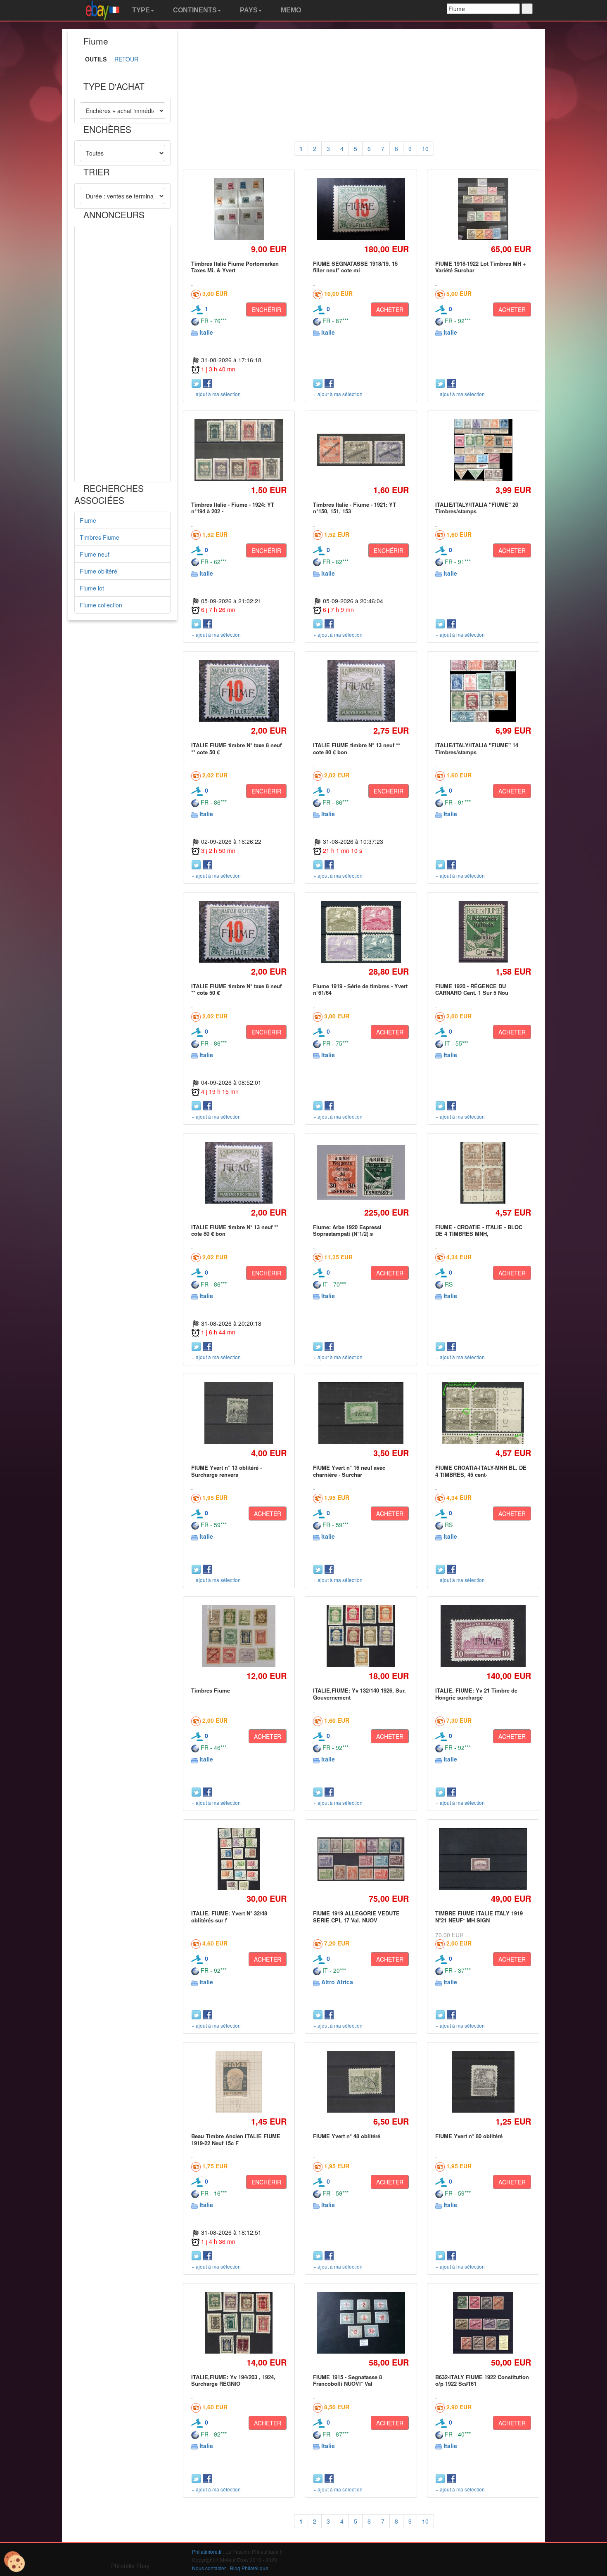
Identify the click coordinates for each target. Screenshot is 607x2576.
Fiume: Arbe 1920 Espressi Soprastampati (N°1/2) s (347, 1230)
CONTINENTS (194, 10)
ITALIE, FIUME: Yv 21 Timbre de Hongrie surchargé (476, 1694)
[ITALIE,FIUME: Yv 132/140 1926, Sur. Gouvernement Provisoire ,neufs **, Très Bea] (361, 1636)
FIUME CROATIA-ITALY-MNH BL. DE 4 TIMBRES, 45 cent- (481, 1471)
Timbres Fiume (100, 537)
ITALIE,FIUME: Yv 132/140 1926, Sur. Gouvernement (359, 1694)
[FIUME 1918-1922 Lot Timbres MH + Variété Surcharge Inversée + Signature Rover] (483, 209)
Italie (206, 332)
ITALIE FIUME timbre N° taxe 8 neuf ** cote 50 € (236, 748)
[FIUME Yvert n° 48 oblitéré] (361, 2082)
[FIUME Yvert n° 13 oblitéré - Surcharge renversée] (239, 1413)
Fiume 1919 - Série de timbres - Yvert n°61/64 (360, 989)
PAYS (248, 10)
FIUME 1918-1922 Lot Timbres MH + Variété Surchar (481, 267)
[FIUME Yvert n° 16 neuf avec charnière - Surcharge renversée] (361, 1413)
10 (425, 149)
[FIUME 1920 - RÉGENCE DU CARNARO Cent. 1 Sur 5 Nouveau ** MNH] (483, 931)
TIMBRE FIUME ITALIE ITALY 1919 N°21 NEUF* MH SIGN (479, 1916)
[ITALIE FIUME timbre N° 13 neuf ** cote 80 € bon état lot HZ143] (361, 691)
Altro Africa (337, 1982)
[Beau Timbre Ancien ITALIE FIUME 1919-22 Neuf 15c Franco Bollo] (239, 2082)
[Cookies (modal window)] (14, 2562)
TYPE (140, 10)
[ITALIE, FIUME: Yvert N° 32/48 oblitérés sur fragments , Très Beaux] (239, 1859)
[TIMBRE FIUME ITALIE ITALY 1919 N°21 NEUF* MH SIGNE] (483, 1859)
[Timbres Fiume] (239, 1636)
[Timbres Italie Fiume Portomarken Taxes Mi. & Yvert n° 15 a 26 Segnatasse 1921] (239, 209)
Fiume (88, 520)
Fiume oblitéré (98, 571)
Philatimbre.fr (207, 2551)
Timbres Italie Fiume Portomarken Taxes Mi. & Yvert (235, 267)
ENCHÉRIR (266, 309)
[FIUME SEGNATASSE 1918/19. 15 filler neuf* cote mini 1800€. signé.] (361, 209)
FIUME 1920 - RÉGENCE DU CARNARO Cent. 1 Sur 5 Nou (472, 989)
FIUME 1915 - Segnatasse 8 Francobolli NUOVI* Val (347, 2380)
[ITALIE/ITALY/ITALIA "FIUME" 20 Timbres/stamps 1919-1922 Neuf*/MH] (483, 450)
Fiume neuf (95, 554)
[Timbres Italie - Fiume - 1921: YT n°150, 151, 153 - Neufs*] (361, 450)
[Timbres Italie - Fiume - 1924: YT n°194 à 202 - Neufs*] (239, 450)
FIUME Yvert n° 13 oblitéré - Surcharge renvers (226, 1471)
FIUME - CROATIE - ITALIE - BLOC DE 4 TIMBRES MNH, (479, 1230)
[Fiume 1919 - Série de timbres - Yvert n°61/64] (361, 931)
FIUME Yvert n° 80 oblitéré (469, 2136)
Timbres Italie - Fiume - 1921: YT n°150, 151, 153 (354, 508)
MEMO (290, 10)
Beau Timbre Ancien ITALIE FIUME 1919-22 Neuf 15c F (236, 2139)
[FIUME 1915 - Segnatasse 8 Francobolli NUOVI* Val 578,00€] (361, 2323)
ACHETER (390, 309)
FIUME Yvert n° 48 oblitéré (347, 2136)
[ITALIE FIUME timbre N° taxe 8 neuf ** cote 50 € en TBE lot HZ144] (239, 691)
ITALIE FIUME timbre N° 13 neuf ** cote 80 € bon (357, 748)
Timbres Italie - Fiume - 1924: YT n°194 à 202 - (233, 508)
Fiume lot (92, 588)
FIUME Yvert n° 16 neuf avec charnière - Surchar (349, 1471)
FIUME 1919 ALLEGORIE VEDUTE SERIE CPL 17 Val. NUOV (356, 1916)
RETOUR (126, 59)
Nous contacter (209, 2568)
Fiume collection (101, 605)
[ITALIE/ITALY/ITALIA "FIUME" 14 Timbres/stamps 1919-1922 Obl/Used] (483, 691)
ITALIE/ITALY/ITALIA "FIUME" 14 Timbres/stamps (477, 748)
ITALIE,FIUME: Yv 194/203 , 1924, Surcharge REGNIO (233, 2380)
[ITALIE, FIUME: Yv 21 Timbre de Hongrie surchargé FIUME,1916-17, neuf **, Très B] (483, 1636)
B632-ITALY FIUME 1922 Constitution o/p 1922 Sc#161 (482, 2380)
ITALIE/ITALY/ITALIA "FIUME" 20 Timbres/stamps (477, 508)
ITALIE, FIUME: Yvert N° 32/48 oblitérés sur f (229, 1916)
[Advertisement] (122, 354)
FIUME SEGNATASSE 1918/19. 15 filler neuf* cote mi (355, 267)
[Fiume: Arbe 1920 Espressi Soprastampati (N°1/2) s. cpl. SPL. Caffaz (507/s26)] (361, 1172)
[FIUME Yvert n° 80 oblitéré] (483, 2082)
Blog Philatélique (249, 2568)
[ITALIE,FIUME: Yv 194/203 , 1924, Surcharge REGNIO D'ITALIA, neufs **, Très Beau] (239, 2322)
